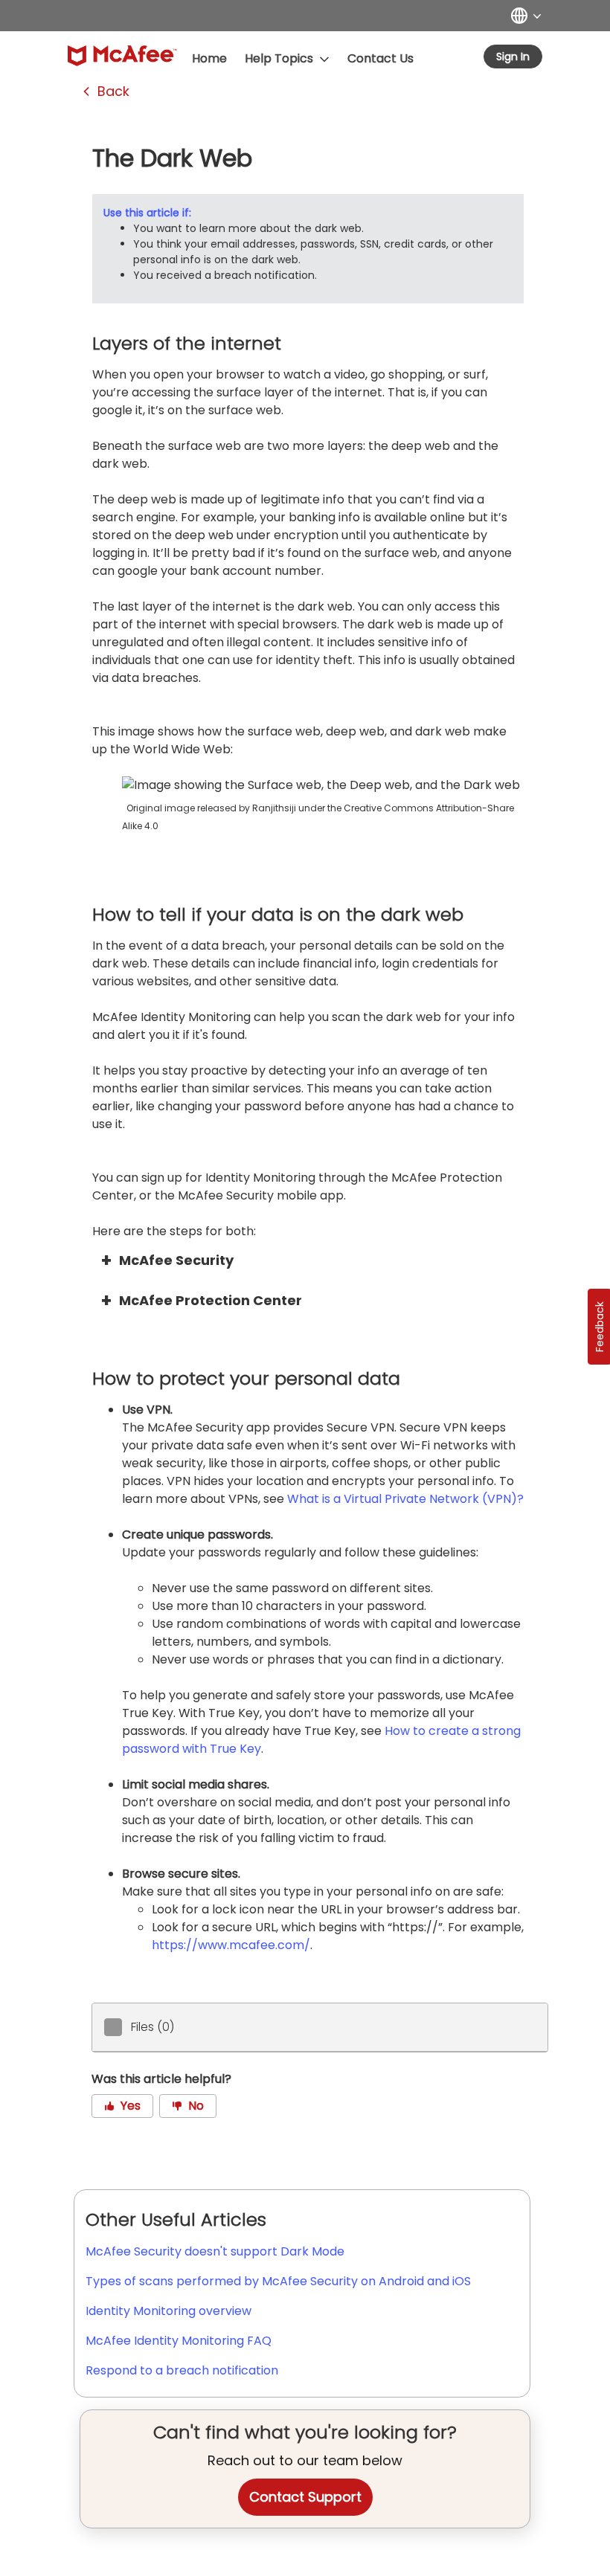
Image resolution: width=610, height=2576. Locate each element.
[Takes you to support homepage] (122, 56)
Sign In (513, 57)
